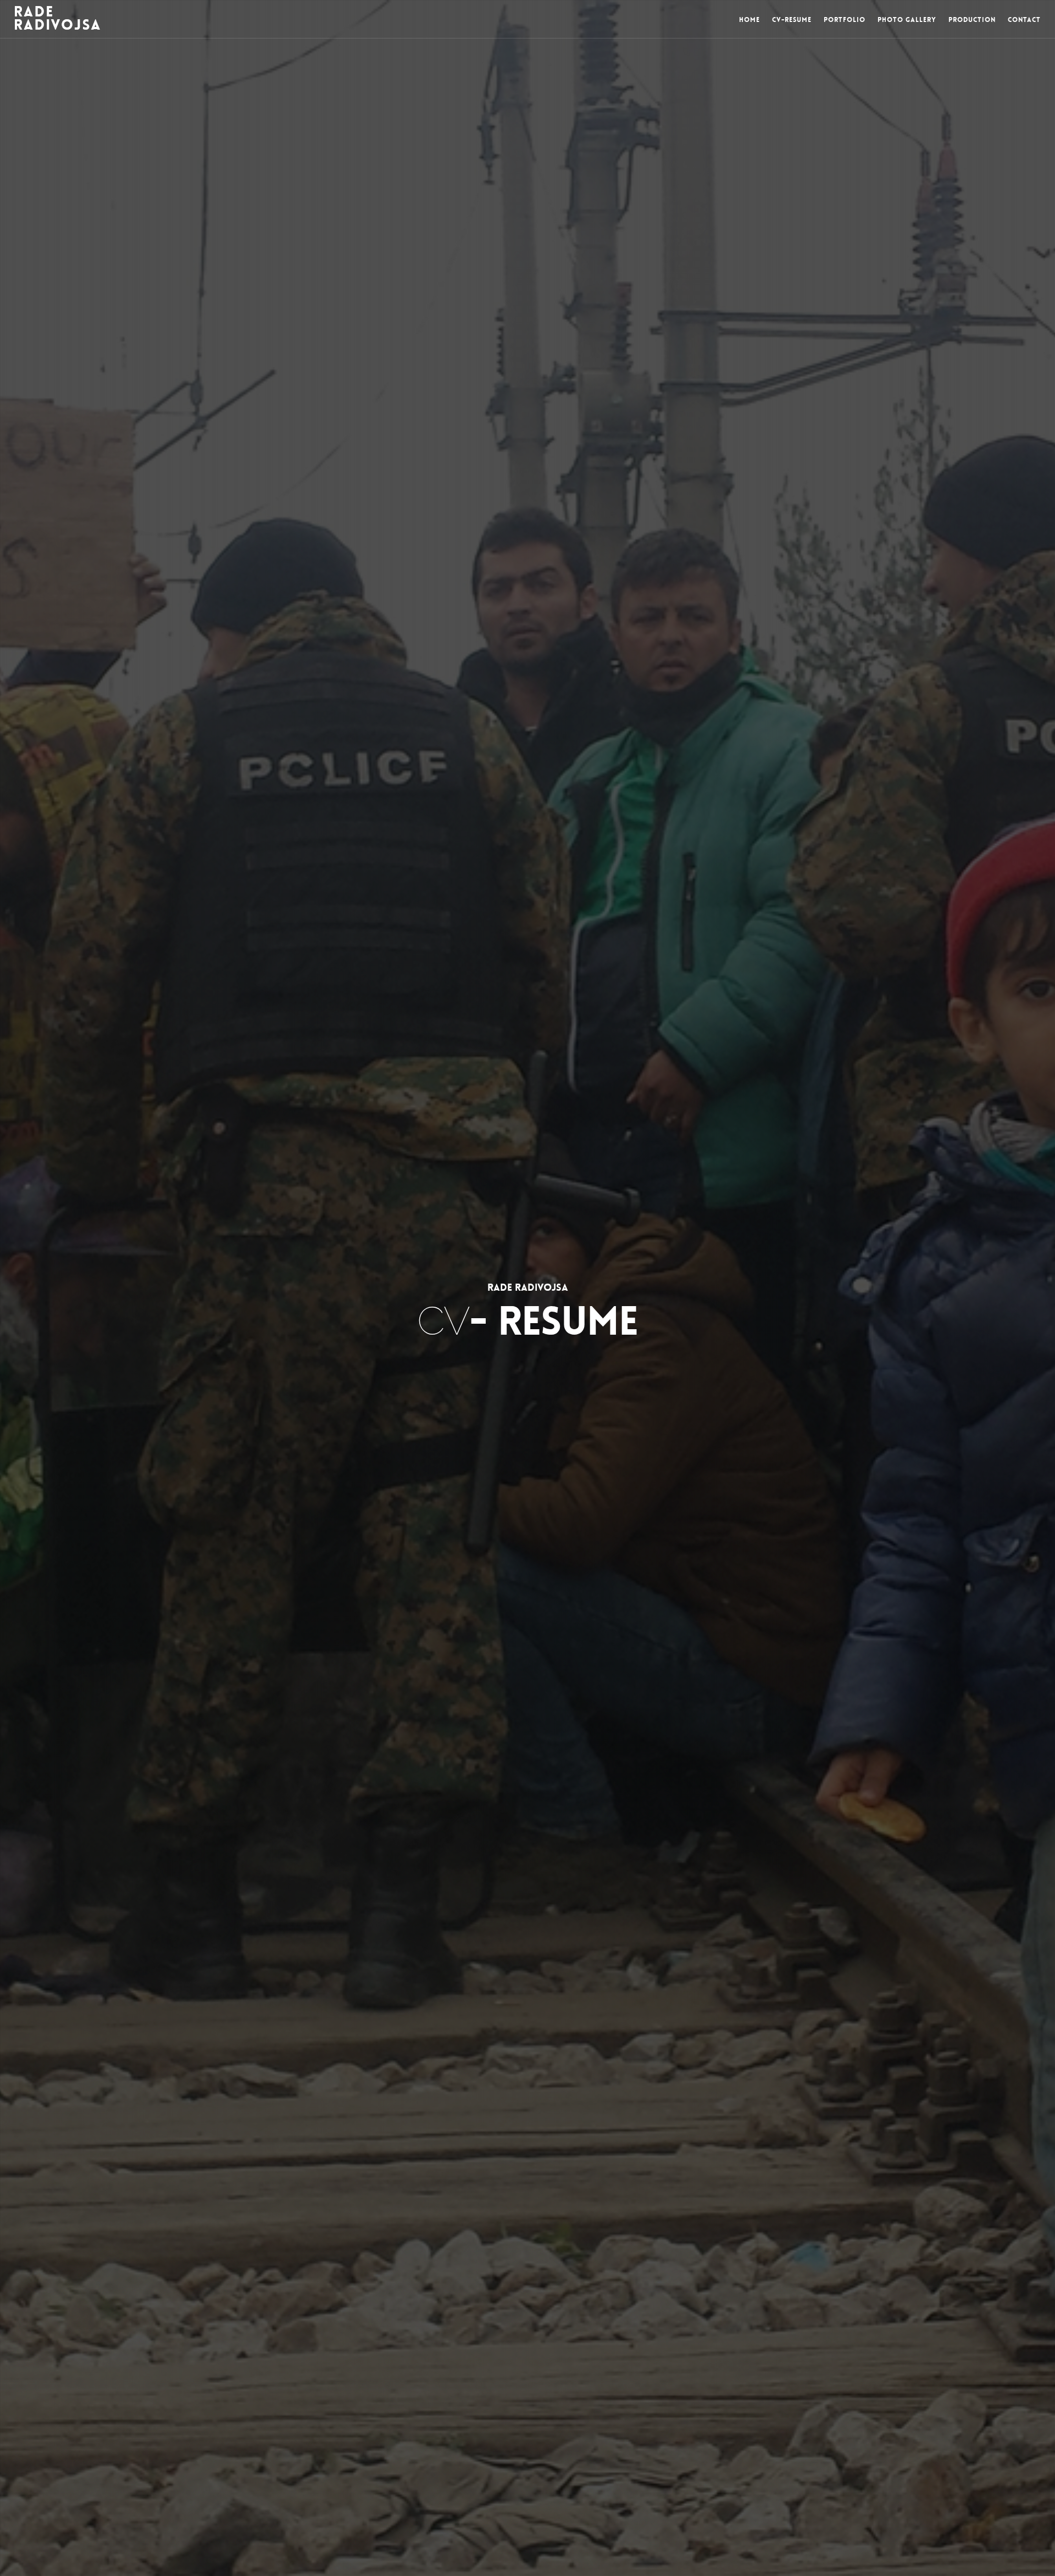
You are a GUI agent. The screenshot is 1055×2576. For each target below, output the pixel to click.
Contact (1024, 20)
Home (749, 20)
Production (972, 20)
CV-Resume (792, 20)
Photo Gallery (907, 20)
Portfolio (845, 20)
